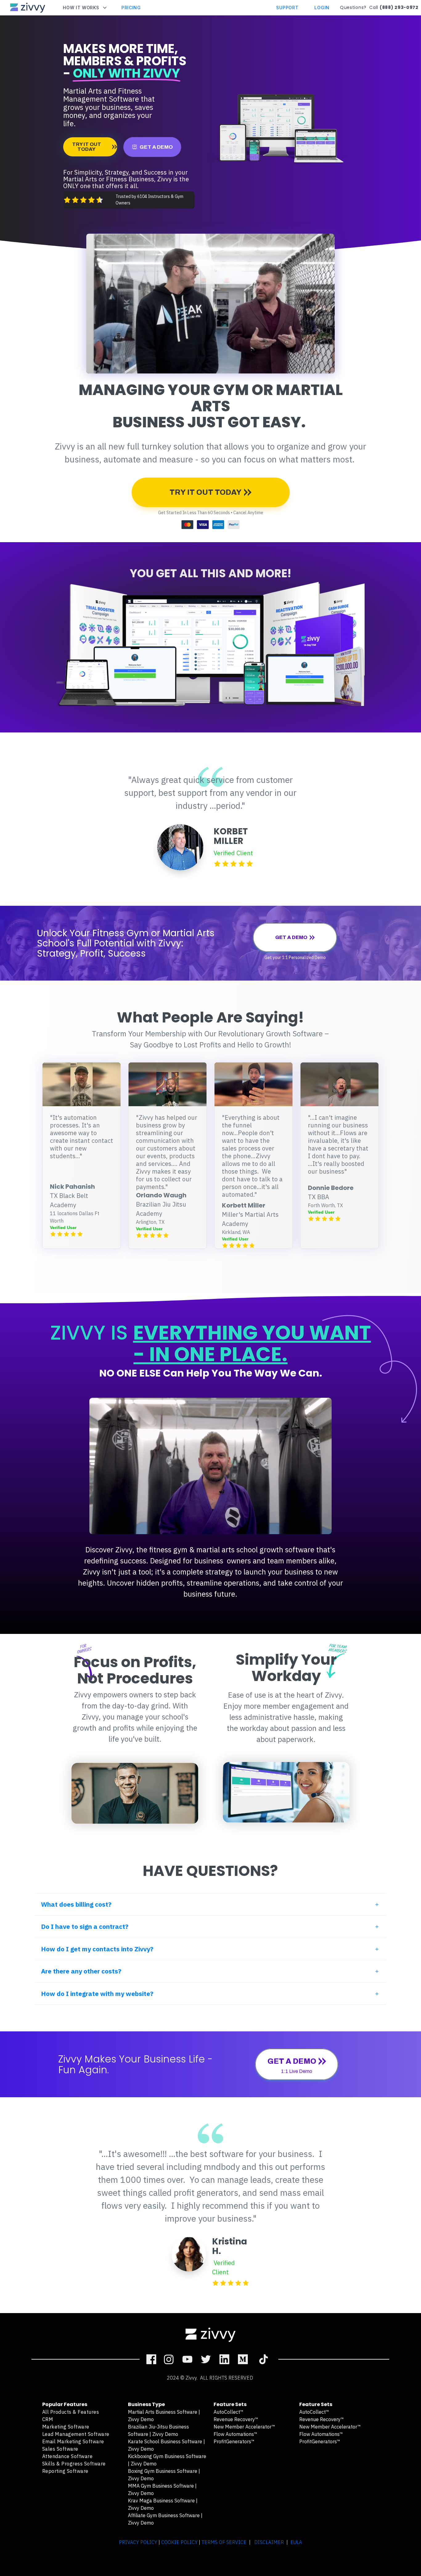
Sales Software (60, 2449)
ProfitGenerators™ (234, 2441)
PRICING (131, 8)
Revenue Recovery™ (236, 2419)
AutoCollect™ (229, 2412)
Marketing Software (66, 2427)
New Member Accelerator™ (244, 2427)
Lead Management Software (76, 2434)
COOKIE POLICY (179, 2542)
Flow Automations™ (235, 2434)
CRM (48, 2419)
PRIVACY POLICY (138, 2542)
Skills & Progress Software (74, 2464)
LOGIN (322, 8)
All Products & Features (71, 2412)
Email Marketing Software (73, 2441)
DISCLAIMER (269, 2542)
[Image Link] (28, 8)
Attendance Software (67, 2456)
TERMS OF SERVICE (224, 2542)
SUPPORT (287, 8)
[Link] (151, 2359)
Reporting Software (65, 2471)
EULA (296, 2542)
